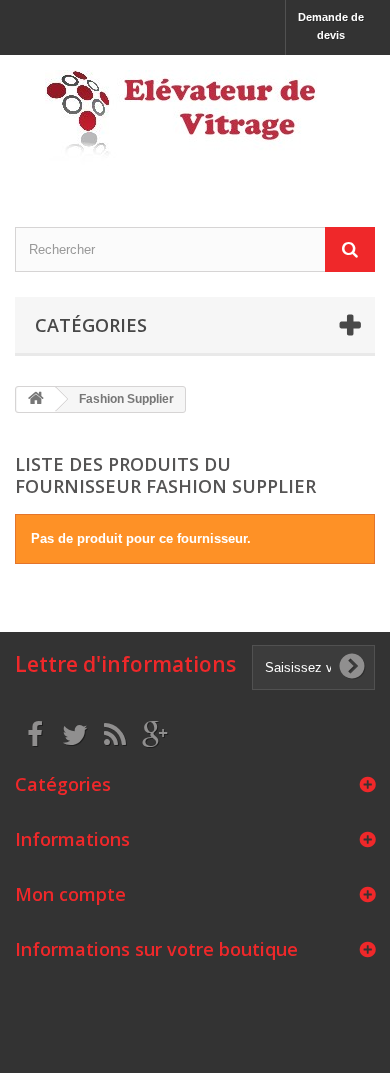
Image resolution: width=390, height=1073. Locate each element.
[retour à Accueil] (36, 399)
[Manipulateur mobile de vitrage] (195, 123)
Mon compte (70, 894)
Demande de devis (331, 26)
